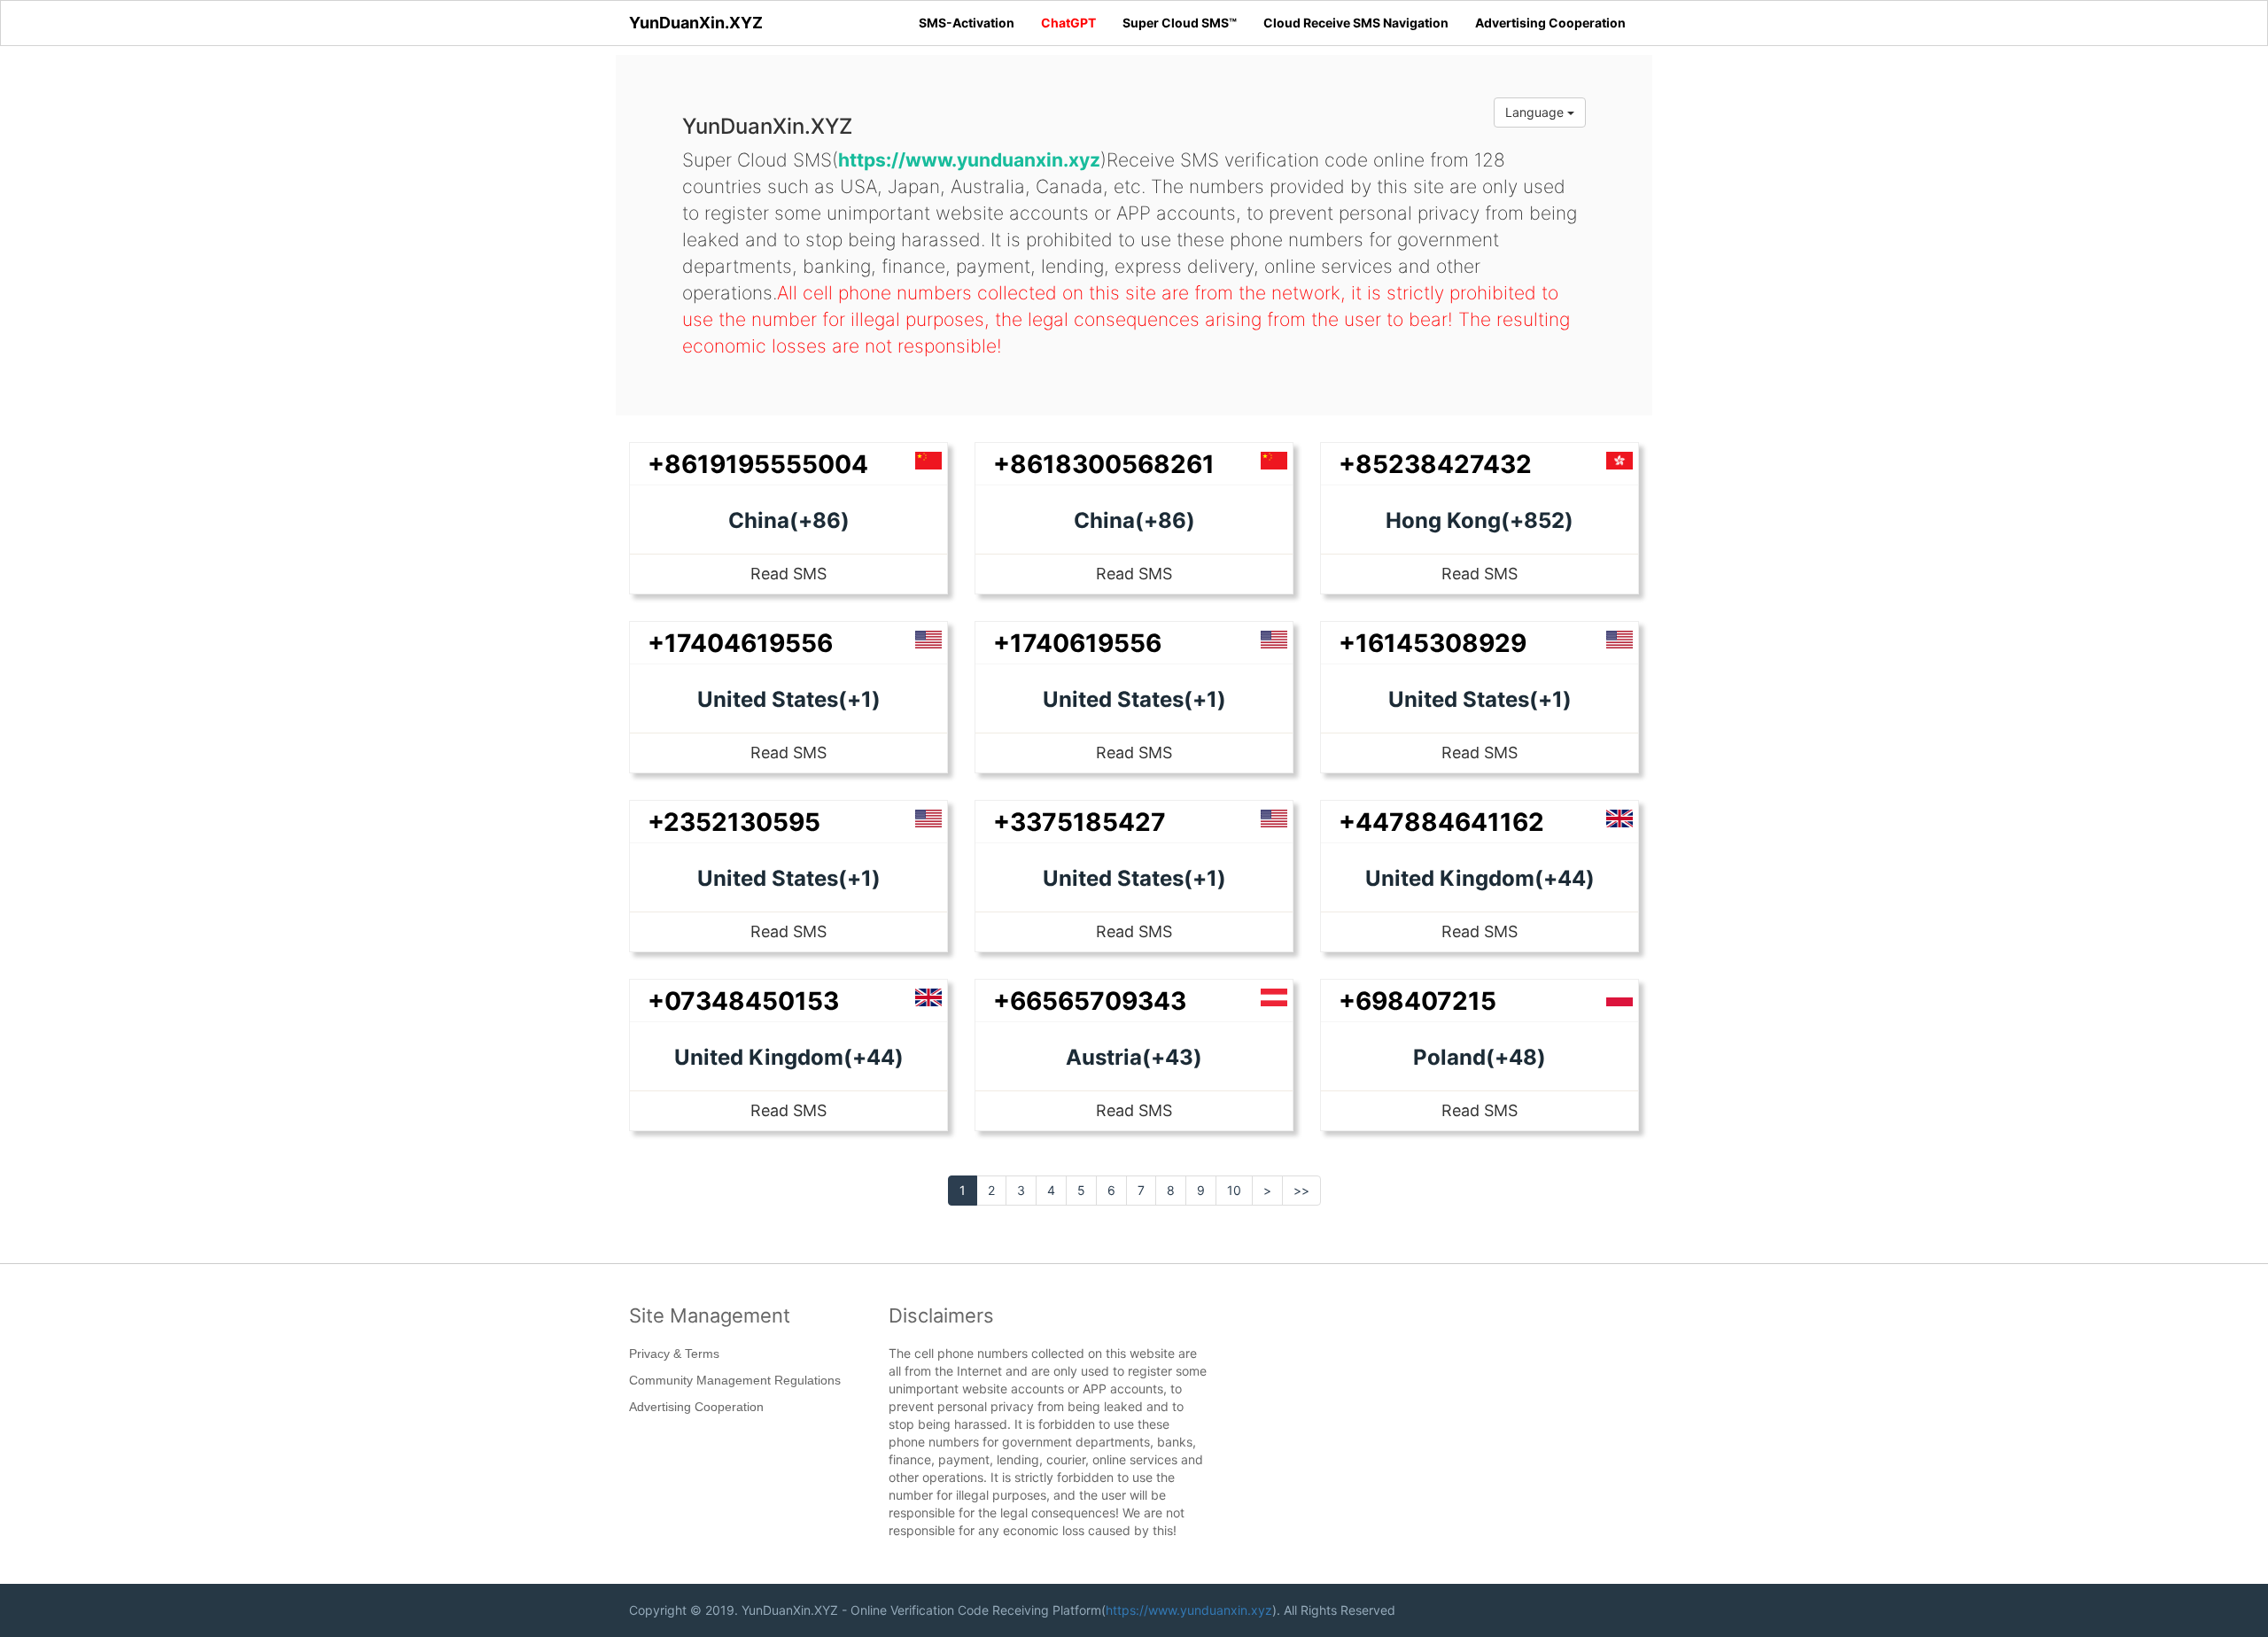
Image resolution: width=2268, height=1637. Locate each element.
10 (1234, 1190)
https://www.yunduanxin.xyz (1189, 1610)
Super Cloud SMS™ (1180, 23)
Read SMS (788, 574)
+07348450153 (743, 1001)
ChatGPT (1068, 23)
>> (1301, 1190)
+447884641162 (1441, 822)
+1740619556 (1077, 643)
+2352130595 (734, 822)
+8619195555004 (758, 464)
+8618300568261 (1104, 464)
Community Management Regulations (735, 1380)
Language (1536, 112)
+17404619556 (740, 643)
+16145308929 (1433, 643)
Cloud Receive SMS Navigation (1356, 23)
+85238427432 (1435, 464)
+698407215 (1417, 1001)
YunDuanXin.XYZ (696, 23)
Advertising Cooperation (1550, 23)
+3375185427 (1080, 822)
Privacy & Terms (674, 1354)
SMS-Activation (967, 23)
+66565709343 (1090, 1001)
